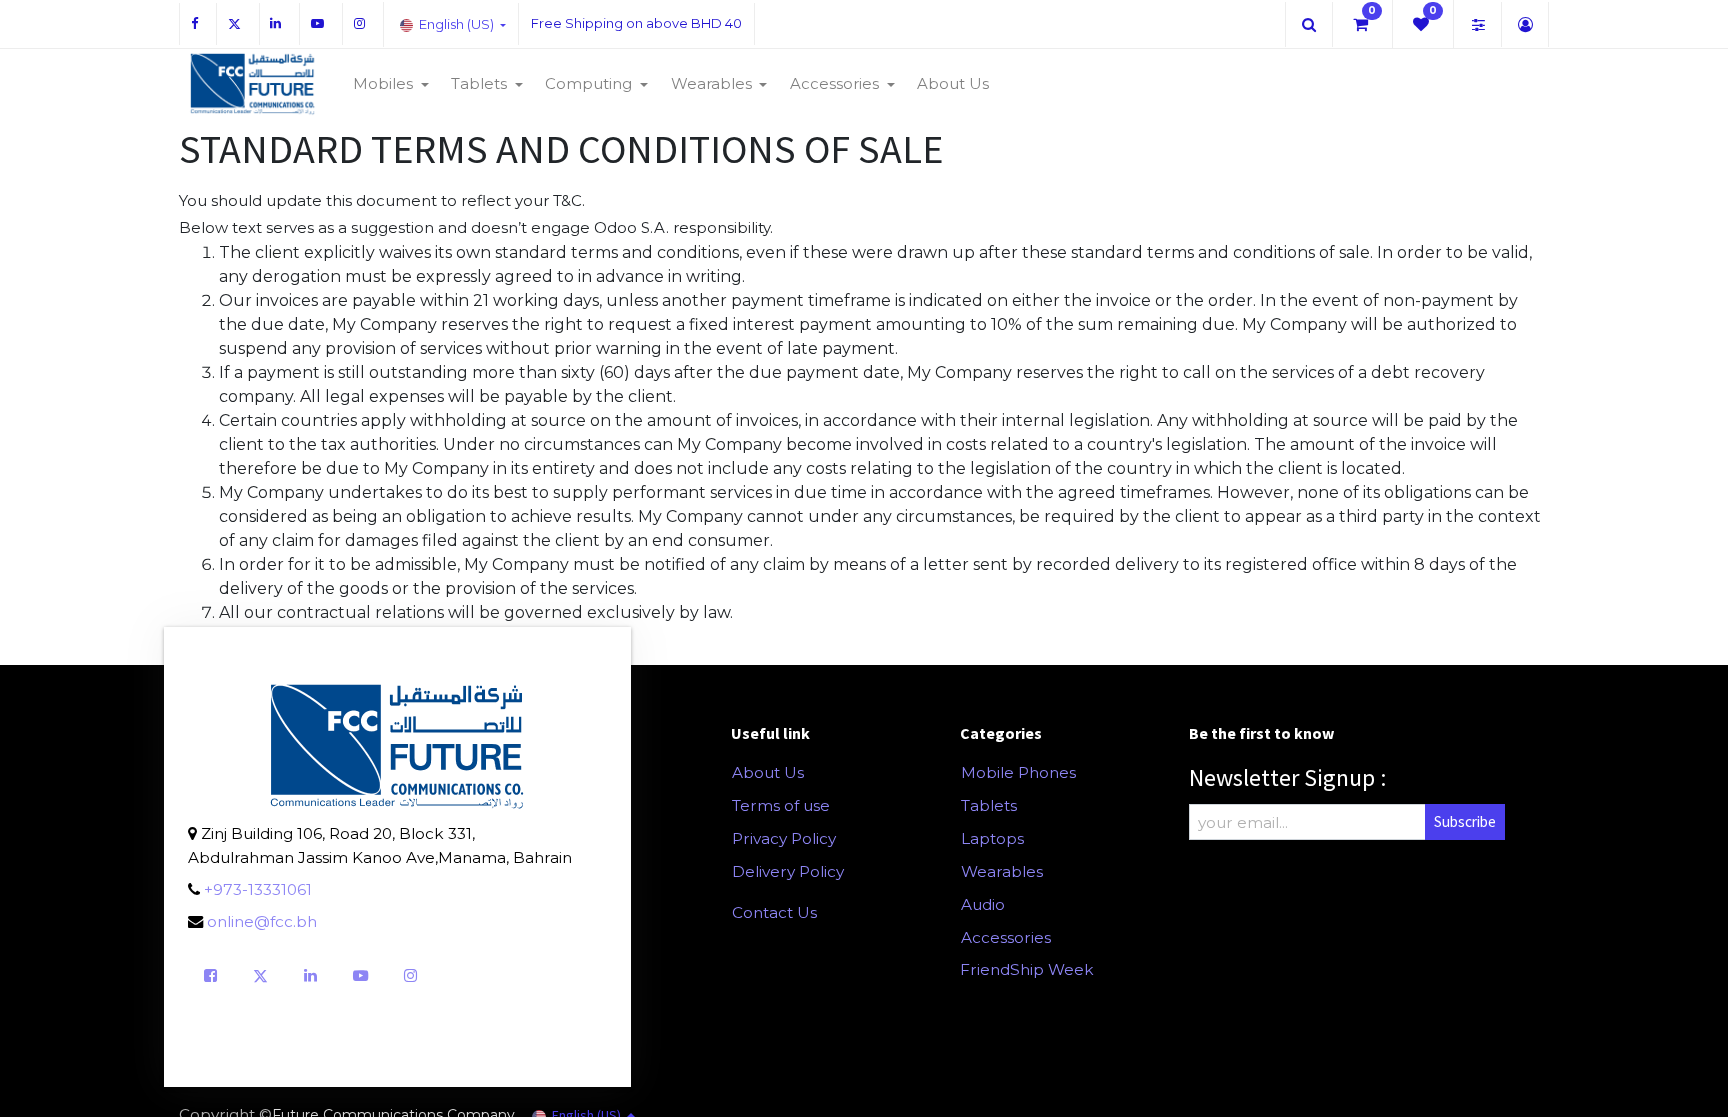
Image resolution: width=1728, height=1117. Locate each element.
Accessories (1006, 937)
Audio (983, 904)
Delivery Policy (788, 871)
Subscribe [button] (1465, 821)
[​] (1309, 24)
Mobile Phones (1018, 772)
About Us (768, 772)
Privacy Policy (784, 838)
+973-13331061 (258, 889)
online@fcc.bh (262, 921)
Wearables (1002, 871)
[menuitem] (953, 84)
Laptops (992, 838)
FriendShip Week (1027, 969)
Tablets (989, 805)
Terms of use (781, 805)
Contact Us (774, 912)
